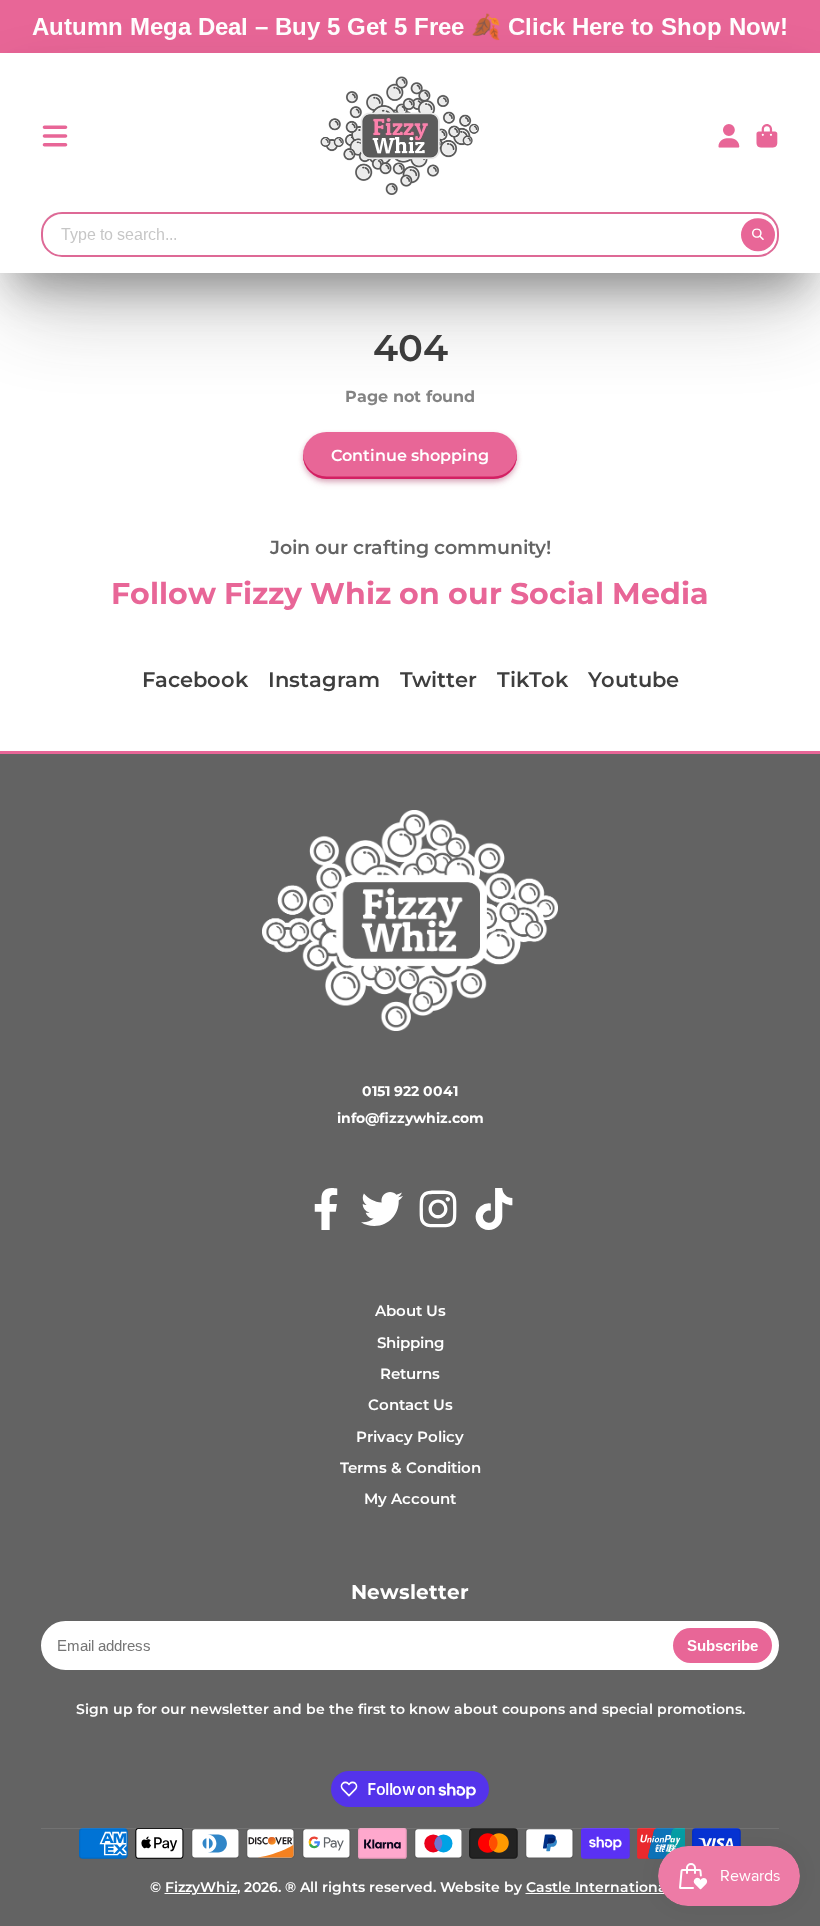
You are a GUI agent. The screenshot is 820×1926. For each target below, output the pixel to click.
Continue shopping (410, 455)
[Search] (758, 235)
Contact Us (410, 1404)
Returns (410, 1373)
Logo (400, 136)
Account (729, 136)
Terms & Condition (410, 1467)
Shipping (410, 1342)
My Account (410, 1498)
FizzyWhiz (201, 1887)
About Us (410, 1310)
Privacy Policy (410, 1436)
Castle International (598, 1887)
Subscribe (722, 1645)
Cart (767, 136)
